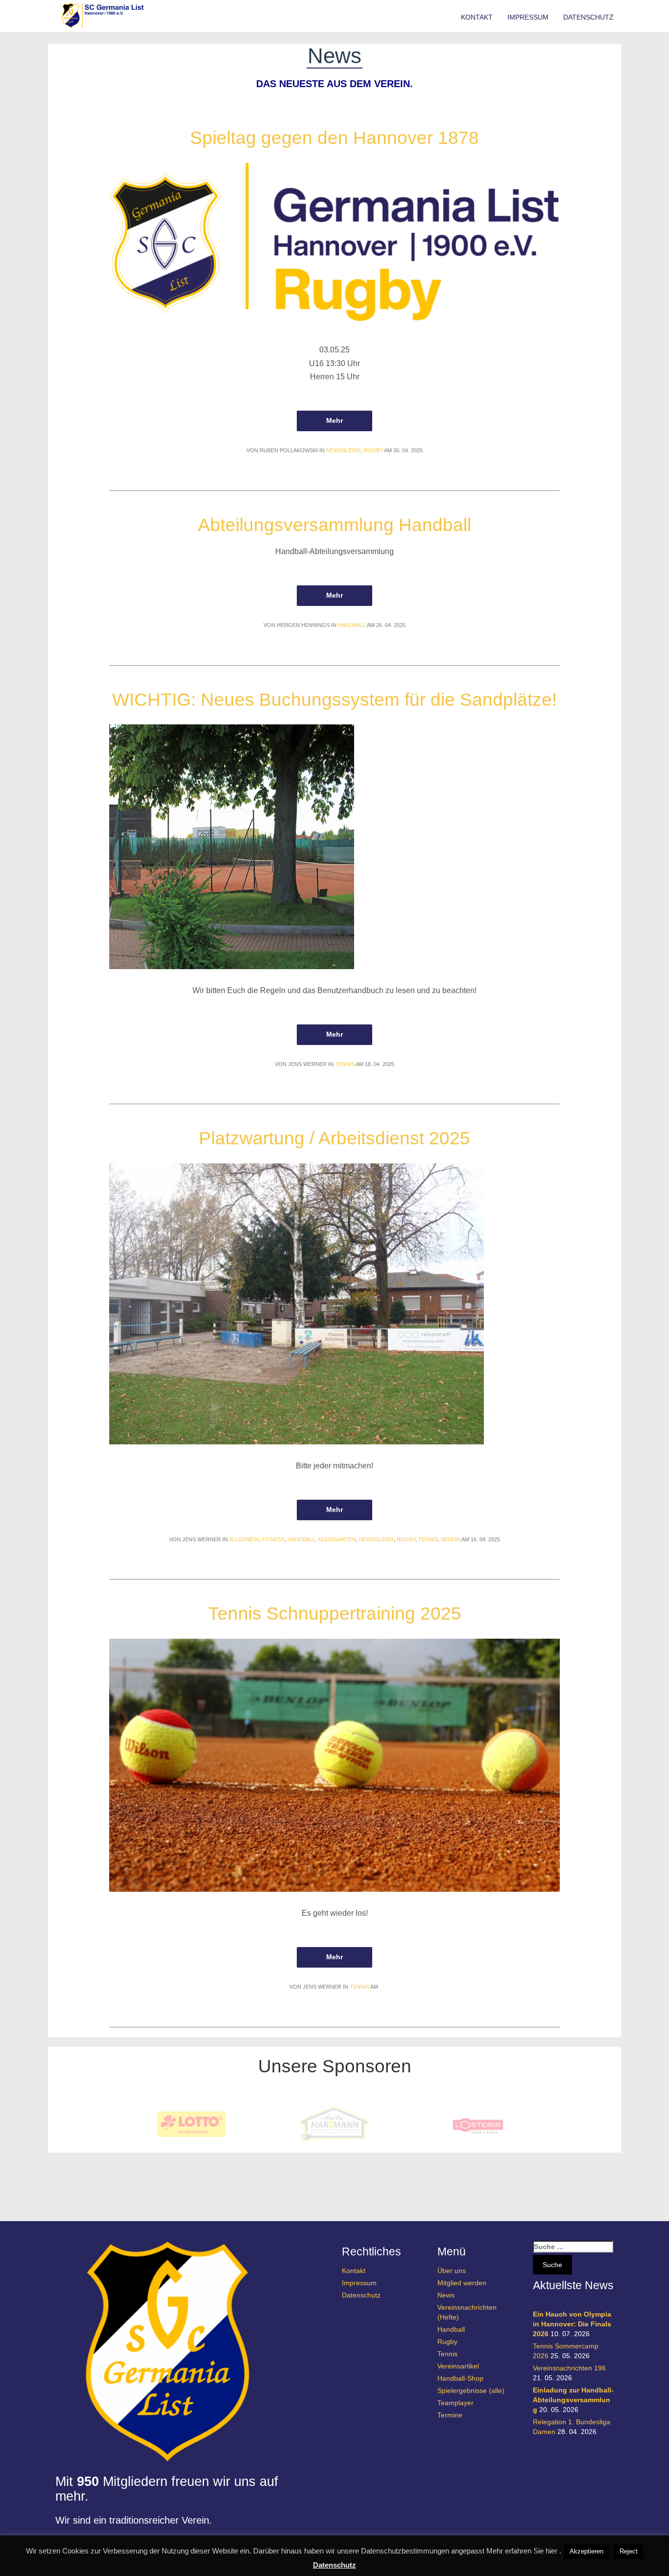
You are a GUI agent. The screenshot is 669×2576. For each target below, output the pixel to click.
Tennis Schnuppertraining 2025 (335, 1613)
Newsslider (344, 450)
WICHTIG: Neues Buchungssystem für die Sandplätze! (334, 700)
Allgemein (244, 1539)
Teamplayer (455, 2403)
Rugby (373, 450)
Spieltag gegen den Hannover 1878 (334, 138)
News (446, 2295)
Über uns (452, 2271)
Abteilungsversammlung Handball (334, 525)
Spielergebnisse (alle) (471, 2390)
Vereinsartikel (458, 2366)
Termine (450, 2415)
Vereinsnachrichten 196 (569, 2368)
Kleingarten (337, 1539)
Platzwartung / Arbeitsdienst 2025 (334, 1138)
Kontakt (477, 17)
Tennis (345, 1064)
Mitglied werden (462, 2283)
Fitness (273, 1539)
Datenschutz (588, 17)
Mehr (334, 420)
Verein (451, 1539)
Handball (352, 625)
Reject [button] (629, 2551)
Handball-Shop (460, 2378)
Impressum (528, 17)
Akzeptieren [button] (586, 2551)
